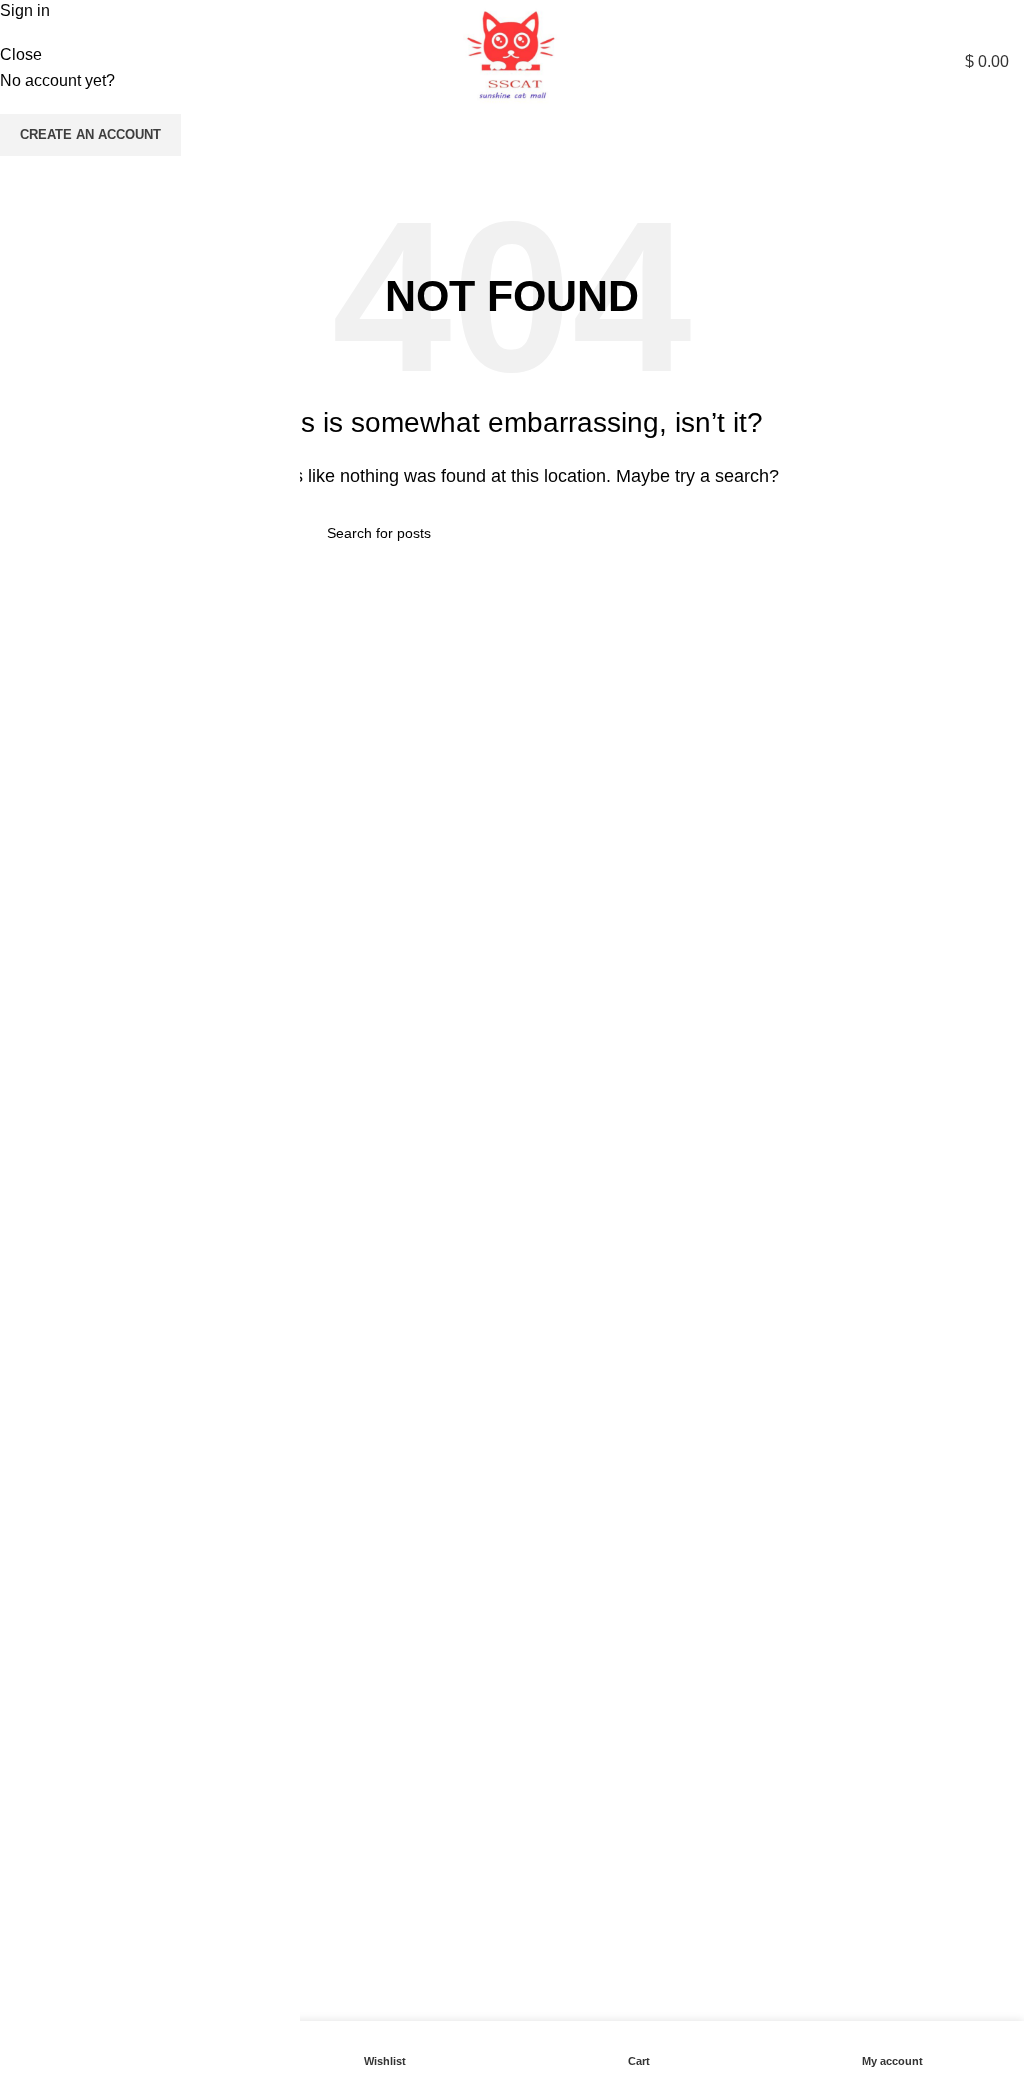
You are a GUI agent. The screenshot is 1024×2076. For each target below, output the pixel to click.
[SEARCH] (988, 150)
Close (21, 54)
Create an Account (90, 134)
